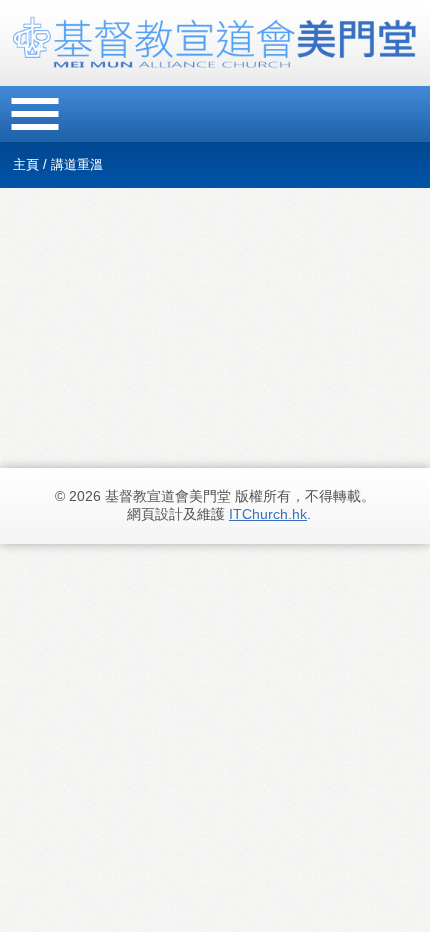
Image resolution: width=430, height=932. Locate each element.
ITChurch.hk (268, 514)
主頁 (26, 164)
